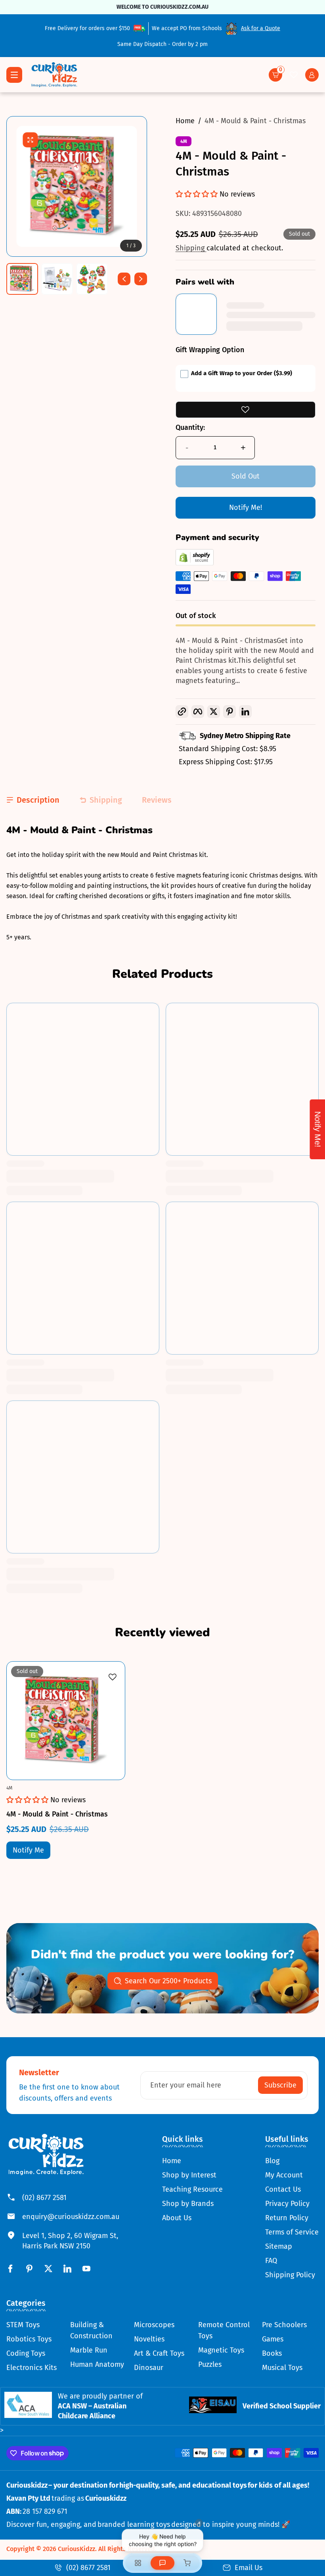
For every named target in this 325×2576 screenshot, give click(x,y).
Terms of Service (292, 2232)
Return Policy (287, 2218)
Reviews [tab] (157, 800)
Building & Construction (91, 2330)
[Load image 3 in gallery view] (92, 279)
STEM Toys (23, 2325)
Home (185, 121)
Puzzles (210, 2364)
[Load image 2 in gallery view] (57, 279)
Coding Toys (26, 2353)
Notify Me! (246, 508)
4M (184, 141)
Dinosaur (149, 2368)
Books (272, 2353)
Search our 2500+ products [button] (168, 1981)
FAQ (271, 2261)
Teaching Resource (192, 2189)
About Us (177, 2218)
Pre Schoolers (284, 2325)
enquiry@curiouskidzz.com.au (71, 2217)
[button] (275, 75)
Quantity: (190, 427)
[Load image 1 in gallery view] (22, 279)
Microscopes (154, 2325)
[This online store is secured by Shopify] (195, 563)
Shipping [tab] (106, 800)
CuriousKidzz (76, 2549)
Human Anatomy (97, 2364)
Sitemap (279, 2246)
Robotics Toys (29, 2339)
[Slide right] (141, 279)
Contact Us (283, 2189)
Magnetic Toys (221, 2350)
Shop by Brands (188, 2204)
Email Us (249, 2568)
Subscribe (280, 2085)
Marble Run (89, 2350)
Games (273, 2339)
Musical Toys (282, 2368)
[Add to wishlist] (246, 410)
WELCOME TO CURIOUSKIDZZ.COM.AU (162, 7)
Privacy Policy (287, 2204)
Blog (272, 2161)
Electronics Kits (32, 2368)
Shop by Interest (189, 2175)
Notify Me (28, 1850)
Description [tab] (38, 800)
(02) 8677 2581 (44, 2198)
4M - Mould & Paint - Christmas (255, 121)
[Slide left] (124, 279)
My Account (284, 2175)
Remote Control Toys (224, 2330)
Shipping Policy (290, 2275)
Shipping (191, 248)
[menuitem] (192, 2161)
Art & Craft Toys (159, 2353)
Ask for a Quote (261, 28)
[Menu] (14, 75)
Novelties (149, 2339)
